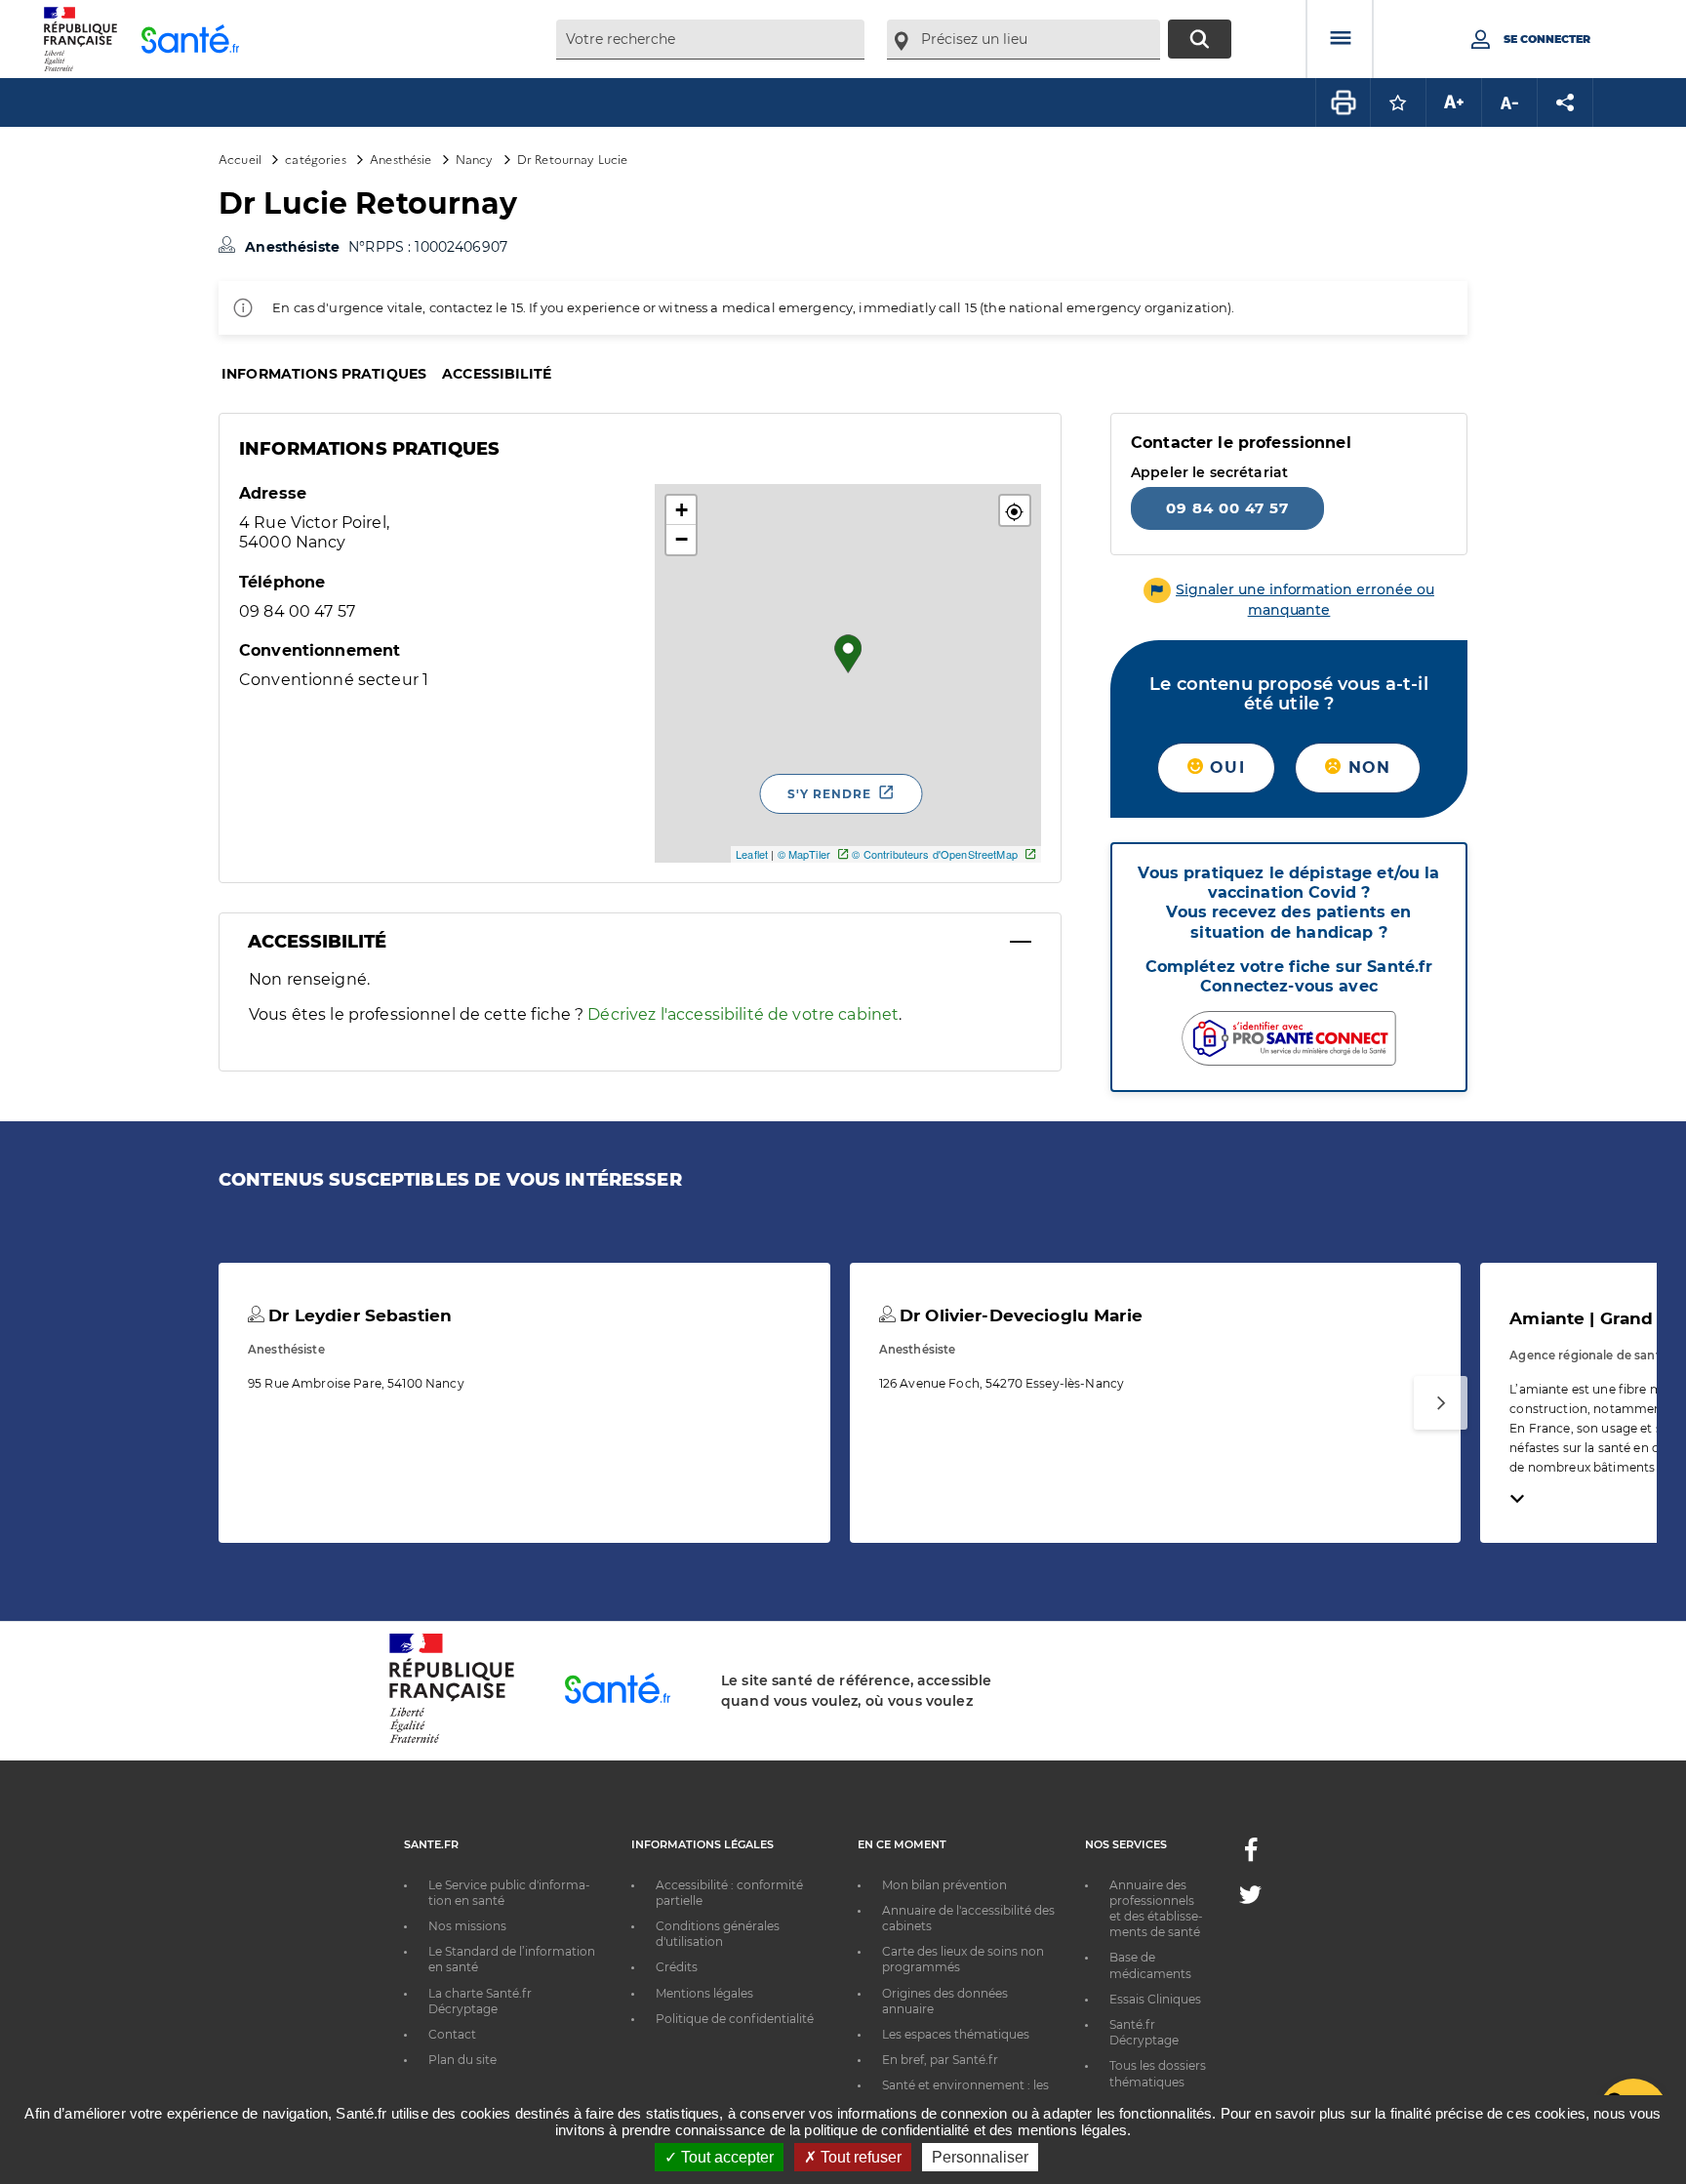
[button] (1015, 510)
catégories (315, 159)
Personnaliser (980, 2157)
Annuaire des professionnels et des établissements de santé (1156, 1909)
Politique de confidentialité (735, 2019)
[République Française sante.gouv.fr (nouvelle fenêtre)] (452, 1740)
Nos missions (467, 1926)
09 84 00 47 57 (1227, 508)
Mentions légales (704, 1993)
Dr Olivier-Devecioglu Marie (1019, 1315)
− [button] (682, 539)
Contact (452, 2034)
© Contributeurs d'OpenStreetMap (934, 854)
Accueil (240, 159)
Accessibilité (497, 374)
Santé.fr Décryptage (1144, 2032)
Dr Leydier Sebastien (358, 1315)
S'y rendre (829, 794)
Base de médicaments (1150, 1965)
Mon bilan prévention (944, 1885)
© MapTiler (804, 854)
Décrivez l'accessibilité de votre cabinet (743, 1014)
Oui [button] (1224, 768)
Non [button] (1366, 768)
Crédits (677, 1967)
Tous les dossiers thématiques (1158, 2073)
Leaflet (752, 854)
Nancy (475, 159)
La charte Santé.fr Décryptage (480, 2001)
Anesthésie (401, 159)
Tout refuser (859, 2157)
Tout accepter (725, 2157)
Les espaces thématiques (956, 2034)
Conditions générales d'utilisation (718, 1934)
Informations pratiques (324, 374)
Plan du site (462, 2060)
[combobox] (710, 40)
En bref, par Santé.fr (940, 2060)
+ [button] (682, 510)
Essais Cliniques (1155, 1999)
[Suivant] (1441, 1403)
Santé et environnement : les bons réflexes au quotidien (965, 2093)
